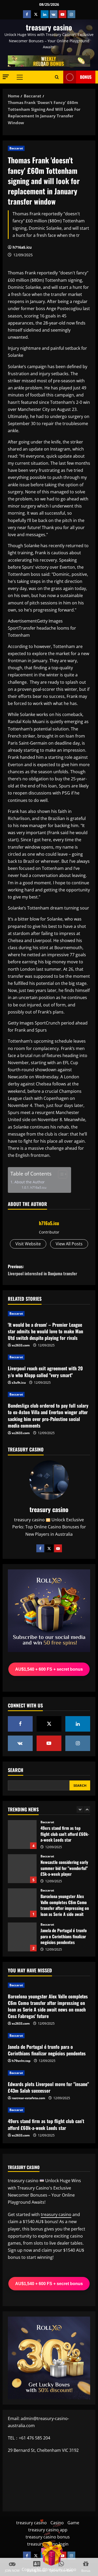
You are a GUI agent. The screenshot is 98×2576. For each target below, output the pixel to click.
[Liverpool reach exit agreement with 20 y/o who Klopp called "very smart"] (49, 1357)
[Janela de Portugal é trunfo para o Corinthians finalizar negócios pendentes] (49, 2036)
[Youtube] (58, 1548)
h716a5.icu (22, 247)
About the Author (30, 1182)
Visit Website (28, 1244)
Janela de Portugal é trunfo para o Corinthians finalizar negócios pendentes (22, 1937)
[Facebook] (40, 1548)
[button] (6, 77)
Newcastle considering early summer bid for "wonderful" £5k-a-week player (22, 1869)
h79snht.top (21, 2061)
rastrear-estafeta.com (28, 2098)
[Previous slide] (80, 1809)
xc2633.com (21, 1345)
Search (16, 1770)
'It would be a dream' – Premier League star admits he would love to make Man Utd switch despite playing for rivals (45, 1331)
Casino (57, 2523)
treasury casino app (48, 2530)
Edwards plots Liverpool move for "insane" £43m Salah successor (48, 2087)
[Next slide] (87, 1809)
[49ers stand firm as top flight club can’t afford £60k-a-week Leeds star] (49, 2110)
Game (73, 2523)
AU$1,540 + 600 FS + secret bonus (49, 1669)
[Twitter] (49, 1548)
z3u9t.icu (19, 1383)
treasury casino (49, 27)
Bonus (86, 77)
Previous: (42, 1270)
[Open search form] (57, 77)
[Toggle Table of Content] (60, 1174)
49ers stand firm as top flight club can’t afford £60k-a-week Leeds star (22, 1835)
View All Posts (69, 1244)
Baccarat (16, 148)
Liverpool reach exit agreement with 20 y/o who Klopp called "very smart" (45, 1371)
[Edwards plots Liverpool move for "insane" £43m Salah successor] (49, 2073)
